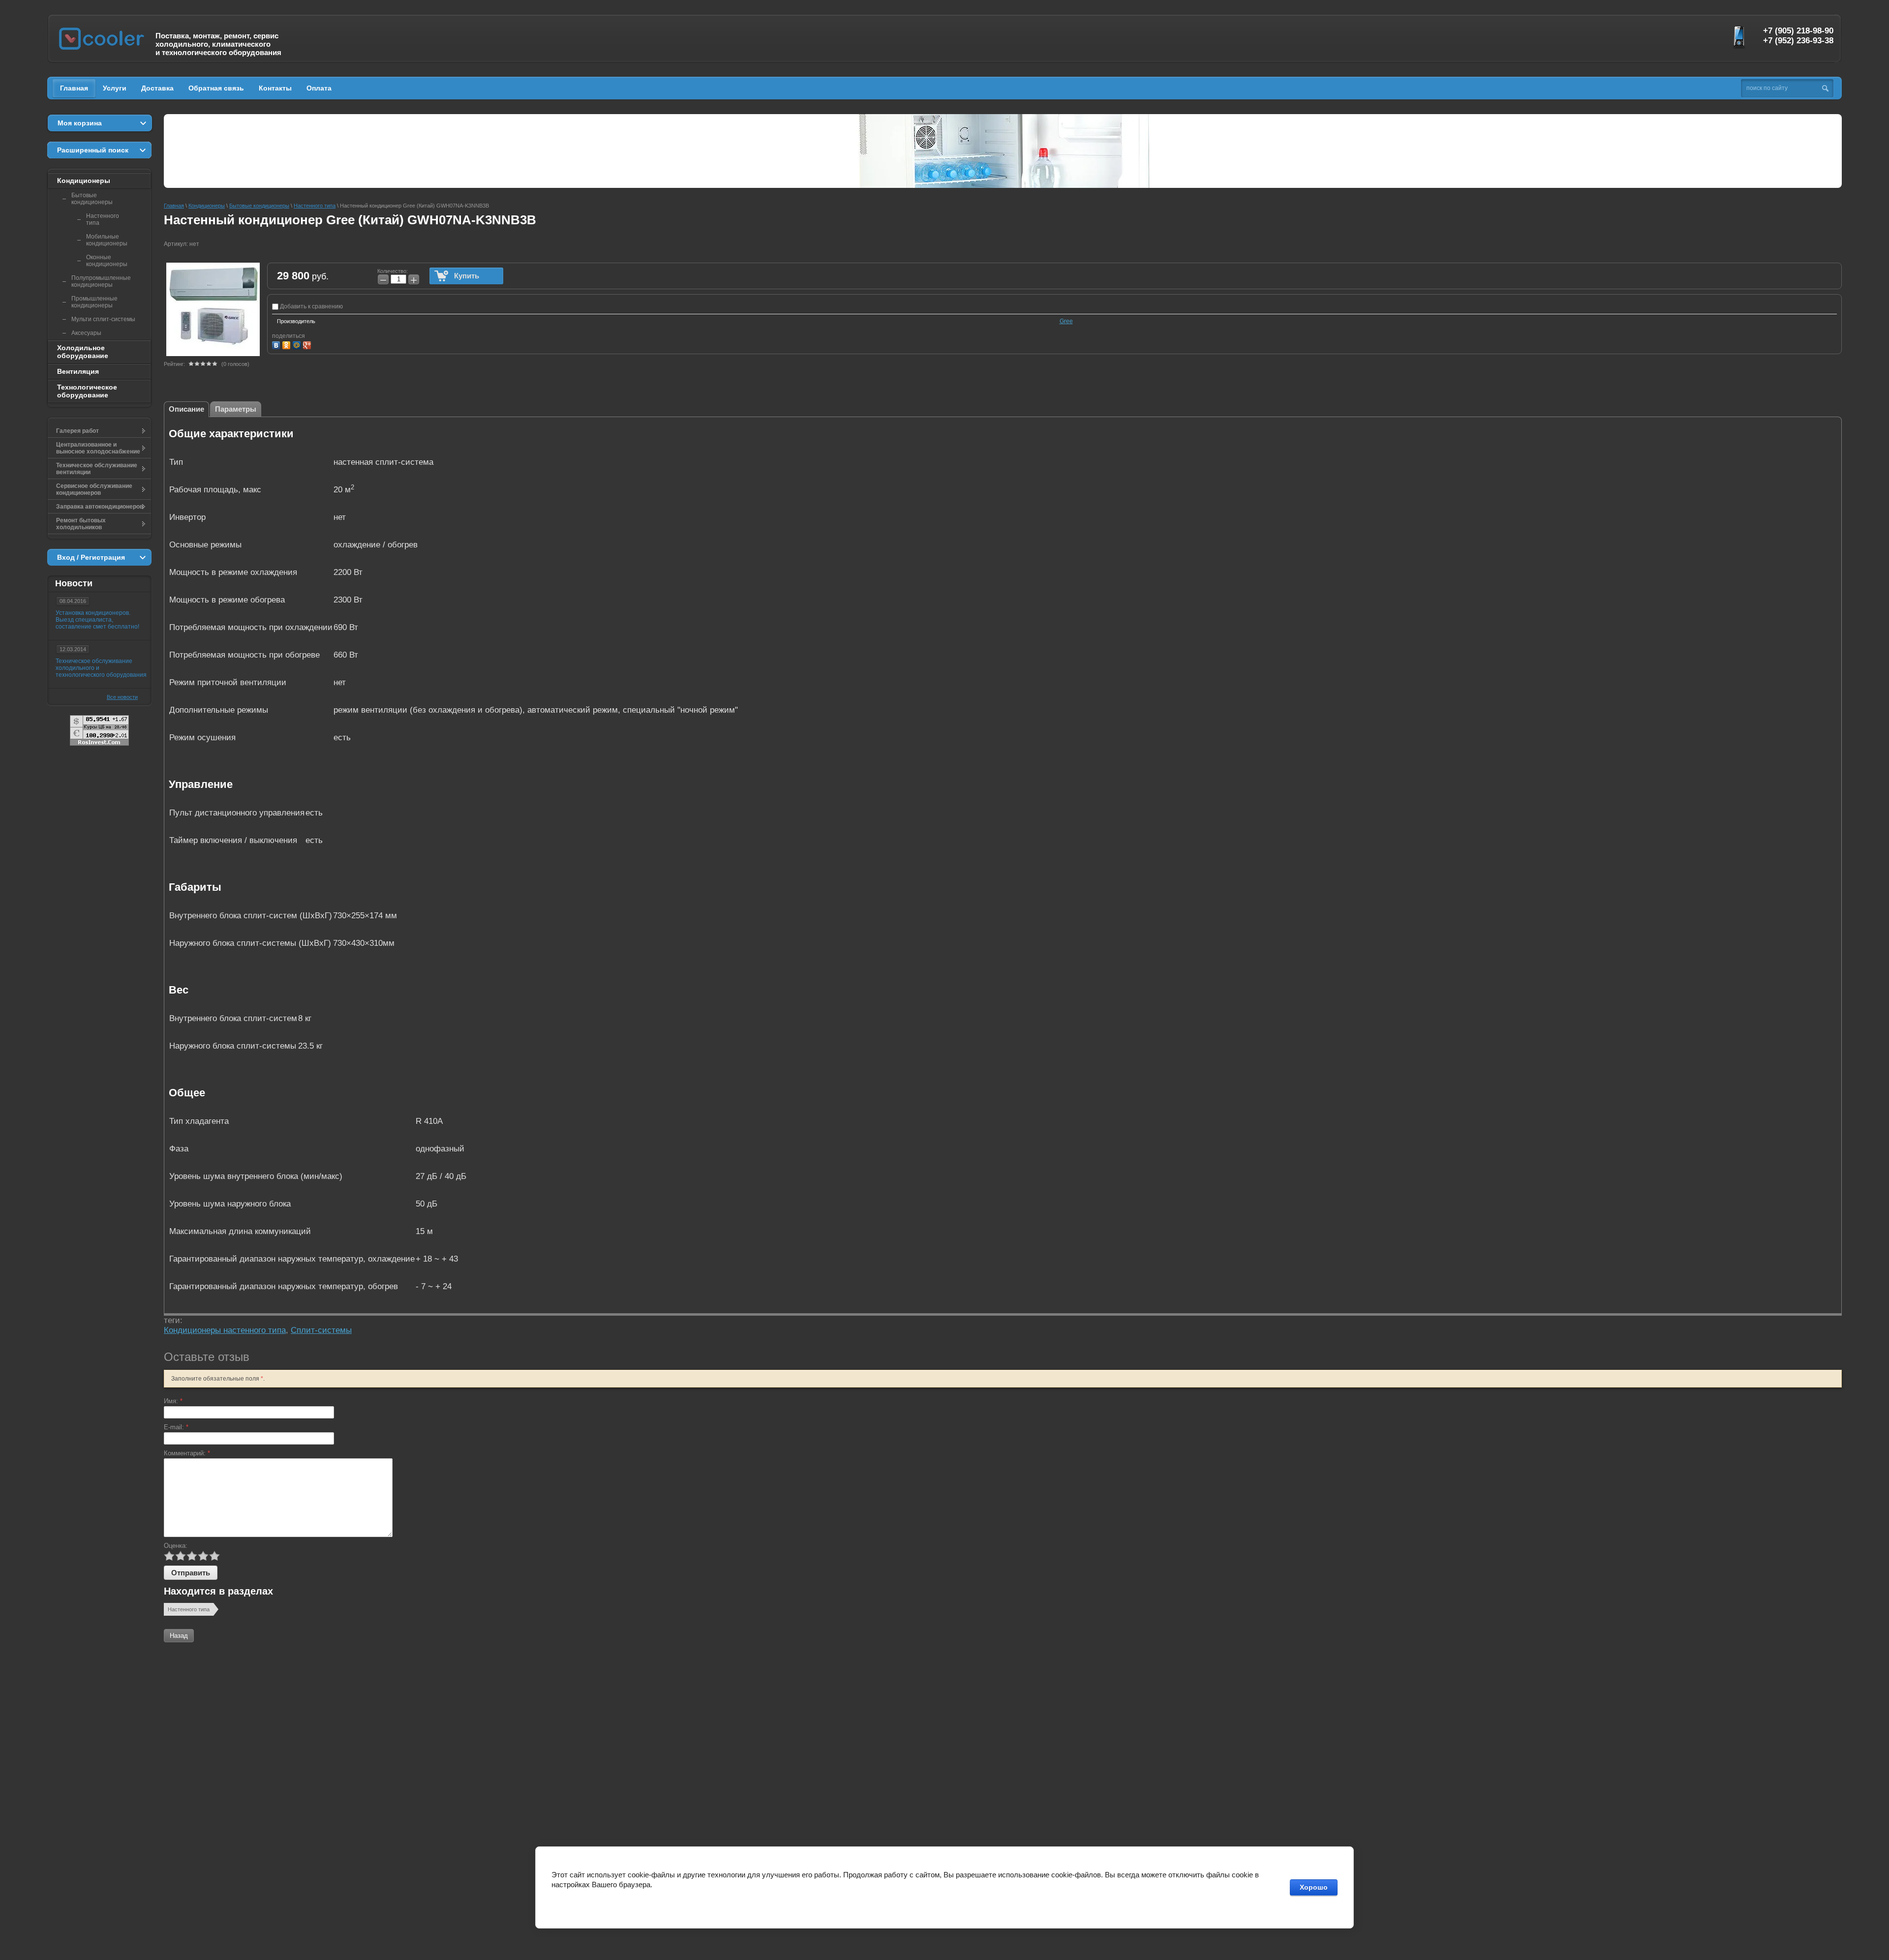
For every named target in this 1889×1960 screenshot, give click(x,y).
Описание (186, 409)
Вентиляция (78, 371)
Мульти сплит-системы (103, 319)
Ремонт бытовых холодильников (81, 524)
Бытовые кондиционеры (92, 199)
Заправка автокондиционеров (100, 507)
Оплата (319, 88)
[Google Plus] (308, 344)
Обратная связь (216, 88)
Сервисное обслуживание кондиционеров (94, 489)
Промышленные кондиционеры (94, 302)
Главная (74, 88)
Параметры (236, 409)
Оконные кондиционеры (107, 261)
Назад (179, 1636)
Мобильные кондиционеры (107, 240)
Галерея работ (77, 431)
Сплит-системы (321, 1330)
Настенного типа (189, 1609)
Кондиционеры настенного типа (225, 1330)
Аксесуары (86, 333)
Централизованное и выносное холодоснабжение (98, 448)
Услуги (115, 88)
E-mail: (176, 1427)
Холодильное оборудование (83, 352)
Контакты (275, 88)
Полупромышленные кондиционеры (101, 281)
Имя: (173, 1401)
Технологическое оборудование (87, 391)
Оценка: (176, 1546)
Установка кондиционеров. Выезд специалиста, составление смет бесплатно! (97, 620)
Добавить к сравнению (311, 306)
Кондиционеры (84, 181)
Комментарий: (187, 1453)
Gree (1066, 321)
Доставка (157, 88)
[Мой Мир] (298, 344)
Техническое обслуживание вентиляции (97, 469)
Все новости (122, 697)
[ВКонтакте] (277, 344)
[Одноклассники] (288, 344)
